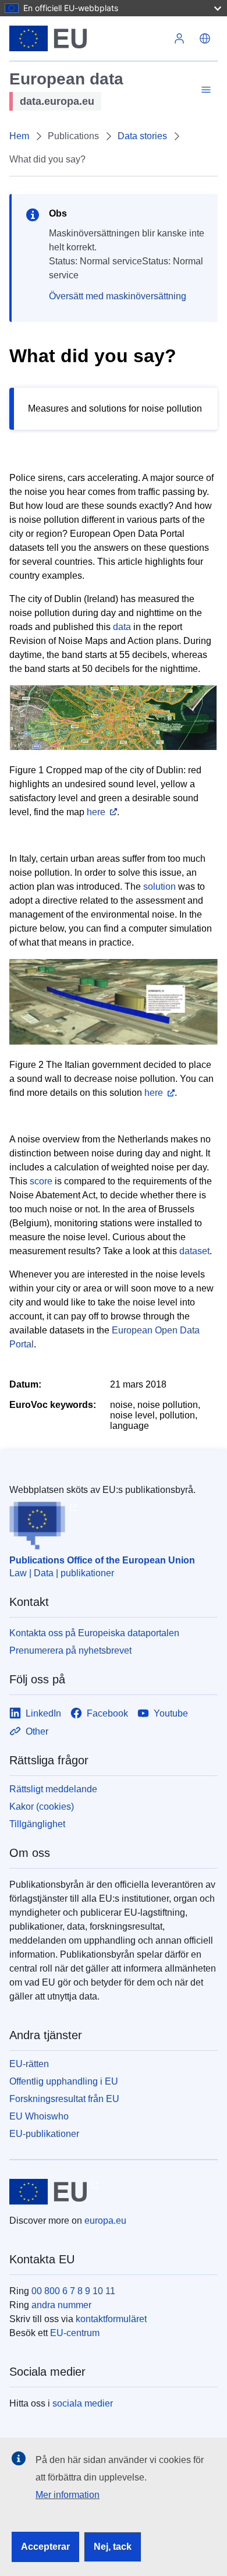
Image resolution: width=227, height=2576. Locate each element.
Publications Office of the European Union (102, 1560)
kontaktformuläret (111, 2319)
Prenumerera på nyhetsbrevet (70, 1650)
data (122, 627)
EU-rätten (29, 2064)
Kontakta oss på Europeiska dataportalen (94, 1633)
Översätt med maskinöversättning (118, 296)
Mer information (68, 2495)
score (41, 1181)
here (96, 812)
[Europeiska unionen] (88, 38)
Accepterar (45, 2547)
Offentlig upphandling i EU (64, 2081)
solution (159, 887)
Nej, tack (113, 2547)
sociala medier (83, 2403)
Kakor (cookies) (42, 1807)
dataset (194, 1251)
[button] (205, 38)
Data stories (142, 136)
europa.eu (105, 2221)
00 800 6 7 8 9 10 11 (73, 2291)
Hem (19, 136)
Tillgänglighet (37, 1824)
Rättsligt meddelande (53, 1789)
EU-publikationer (44, 2134)
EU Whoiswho (39, 2116)
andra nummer (61, 2305)
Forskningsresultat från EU (64, 2099)
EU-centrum (75, 2333)
